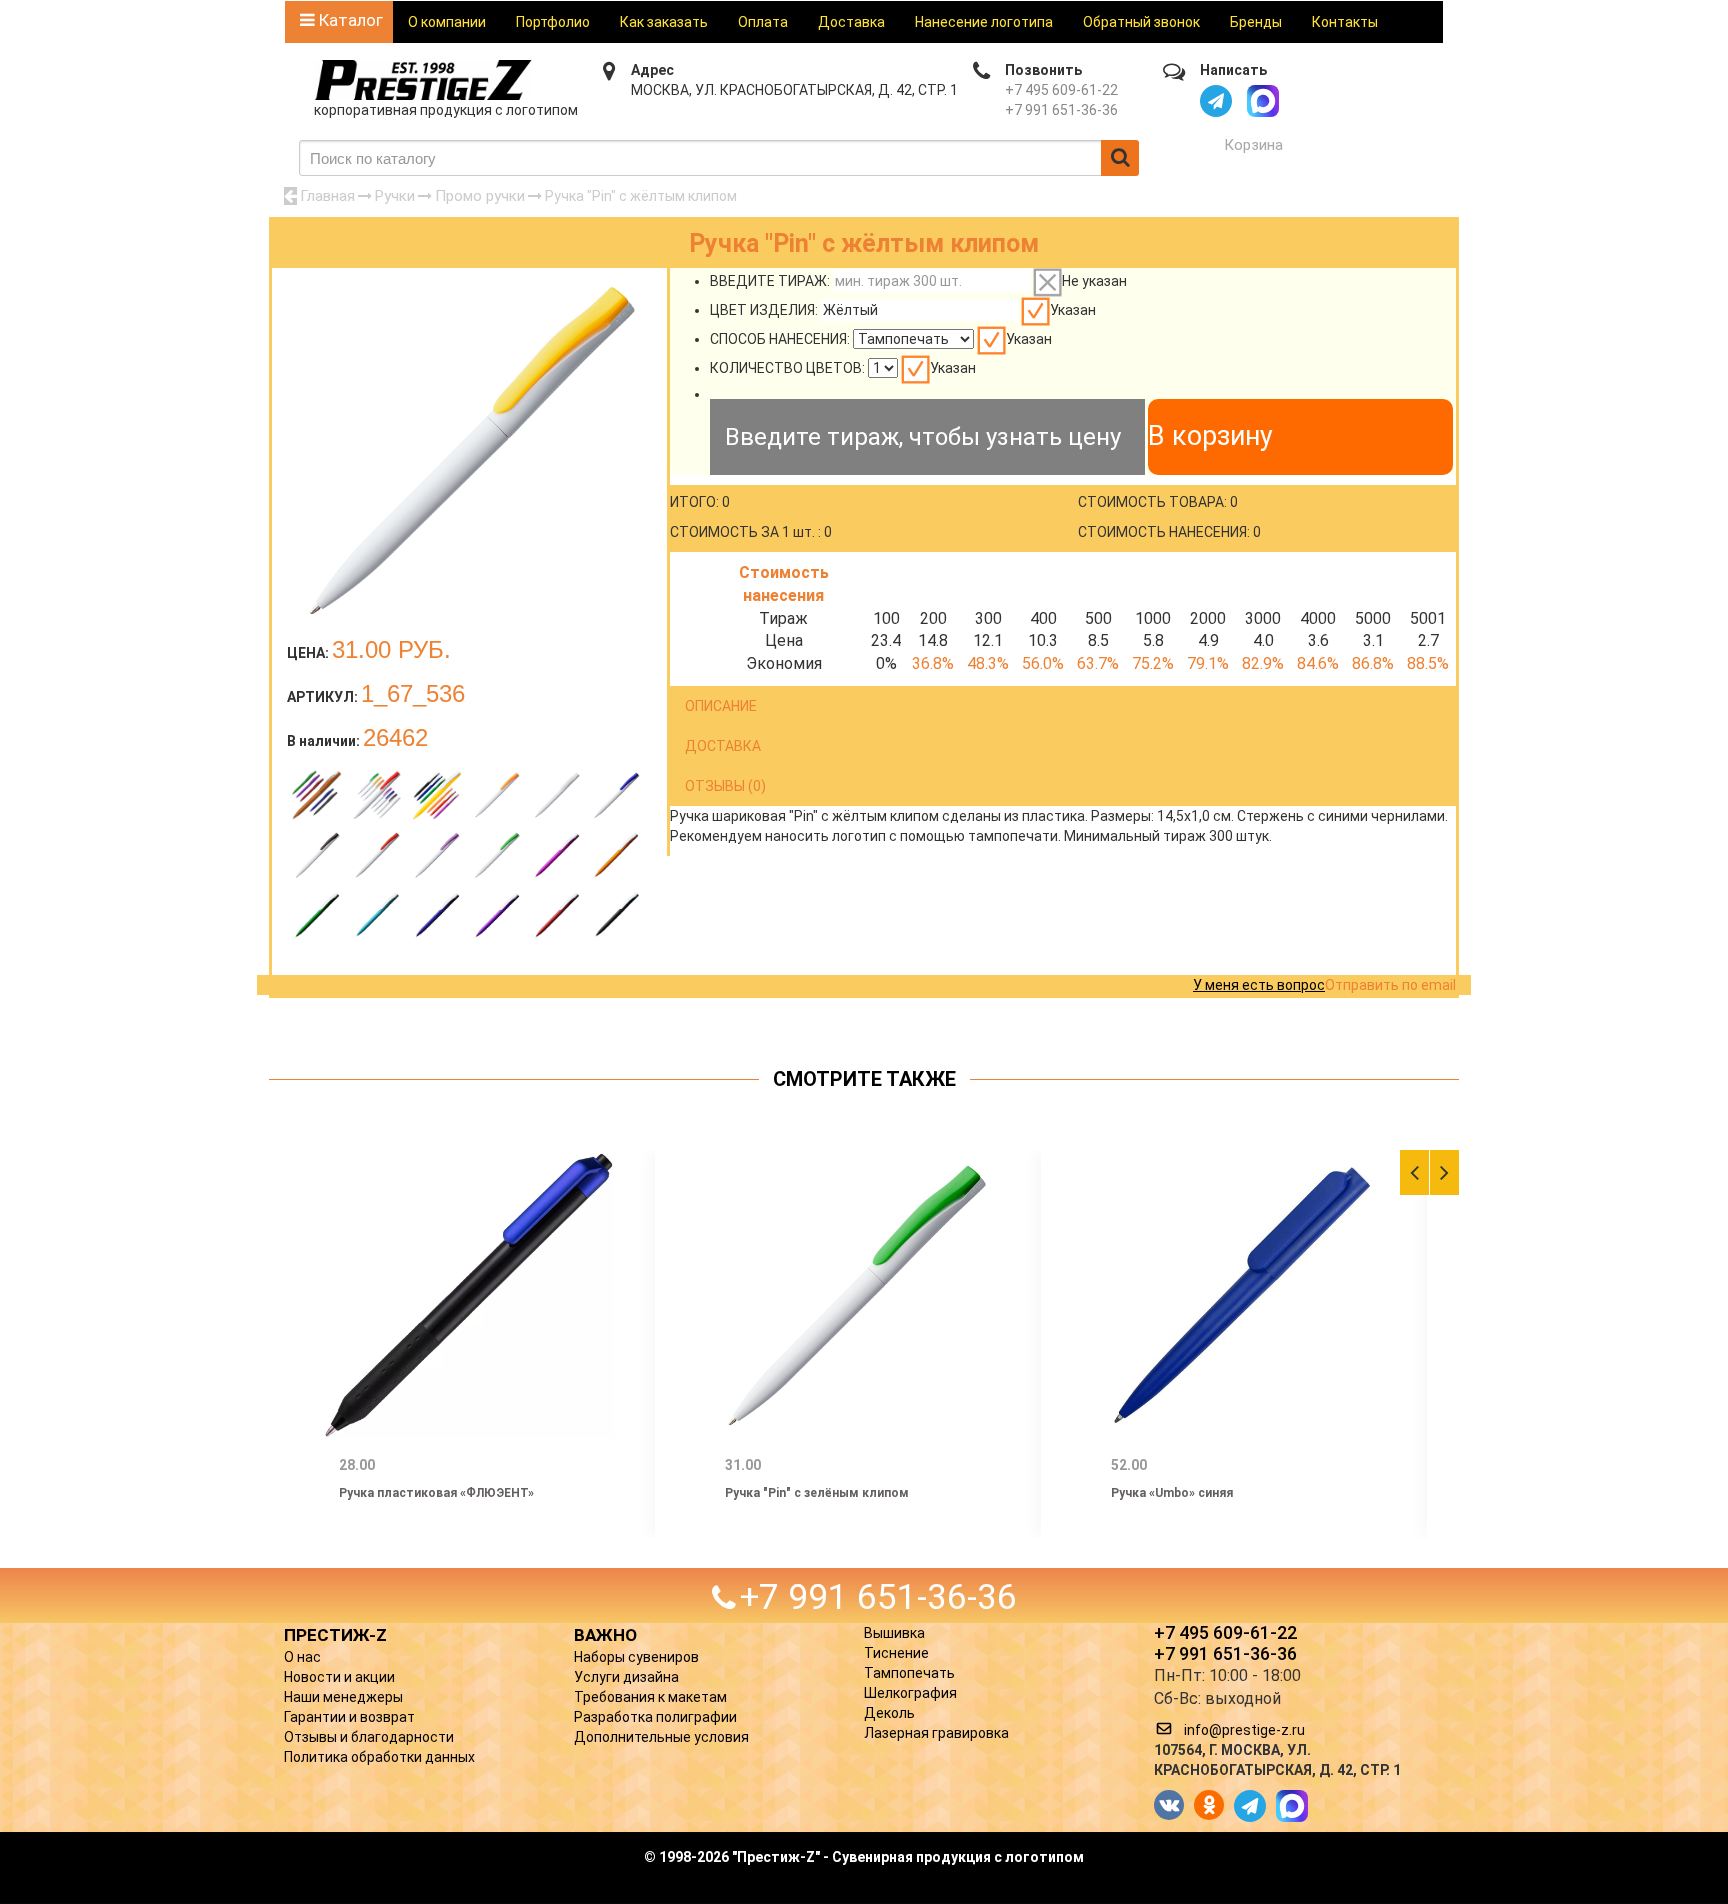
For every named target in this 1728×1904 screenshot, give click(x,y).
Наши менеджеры (343, 1697)
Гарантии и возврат (349, 1717)
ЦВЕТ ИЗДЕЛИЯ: (764, 310)
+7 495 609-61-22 (1061, 90)
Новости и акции (339, 1677)
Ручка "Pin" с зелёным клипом (817, 1493)
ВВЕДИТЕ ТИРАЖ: (770, 281)
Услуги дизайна (626, 1677)
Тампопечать (909, 1673)
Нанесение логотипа (984, 22)
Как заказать (664, 22)
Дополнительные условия (661, 1737)
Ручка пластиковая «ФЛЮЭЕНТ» (436, 1493)
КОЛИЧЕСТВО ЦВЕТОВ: (787, 368)
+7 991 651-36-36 (1061, 110)
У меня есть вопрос (1259, 985)
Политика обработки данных (379, 1757)
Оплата (763, 22)
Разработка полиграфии (655, 1717)
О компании (447, 22)
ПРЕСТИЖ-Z (335, 1635)
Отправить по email (1390, 985)
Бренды (1256, 22)
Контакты (1345, 22)
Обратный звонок (1141, 22)
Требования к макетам (650, 1697)
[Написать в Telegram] (1216, 101)
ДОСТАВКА (723, 746)
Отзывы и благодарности (369, 1737)
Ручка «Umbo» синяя (1172, 1493)
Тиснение (896, 1653)
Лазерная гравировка (936, 1733)
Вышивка (894, 1633)
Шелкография (910, 1693)
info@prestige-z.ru (1244, 1730)
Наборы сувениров (636, 1657)
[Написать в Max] (1263, 101)
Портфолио (553, 22)
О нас (302, 1657)
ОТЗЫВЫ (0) (725, 786)
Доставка (851, 22)
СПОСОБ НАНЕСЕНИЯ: (780, 339)
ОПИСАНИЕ (721, 706)
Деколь (889, 1713)
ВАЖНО (605, 1635)
